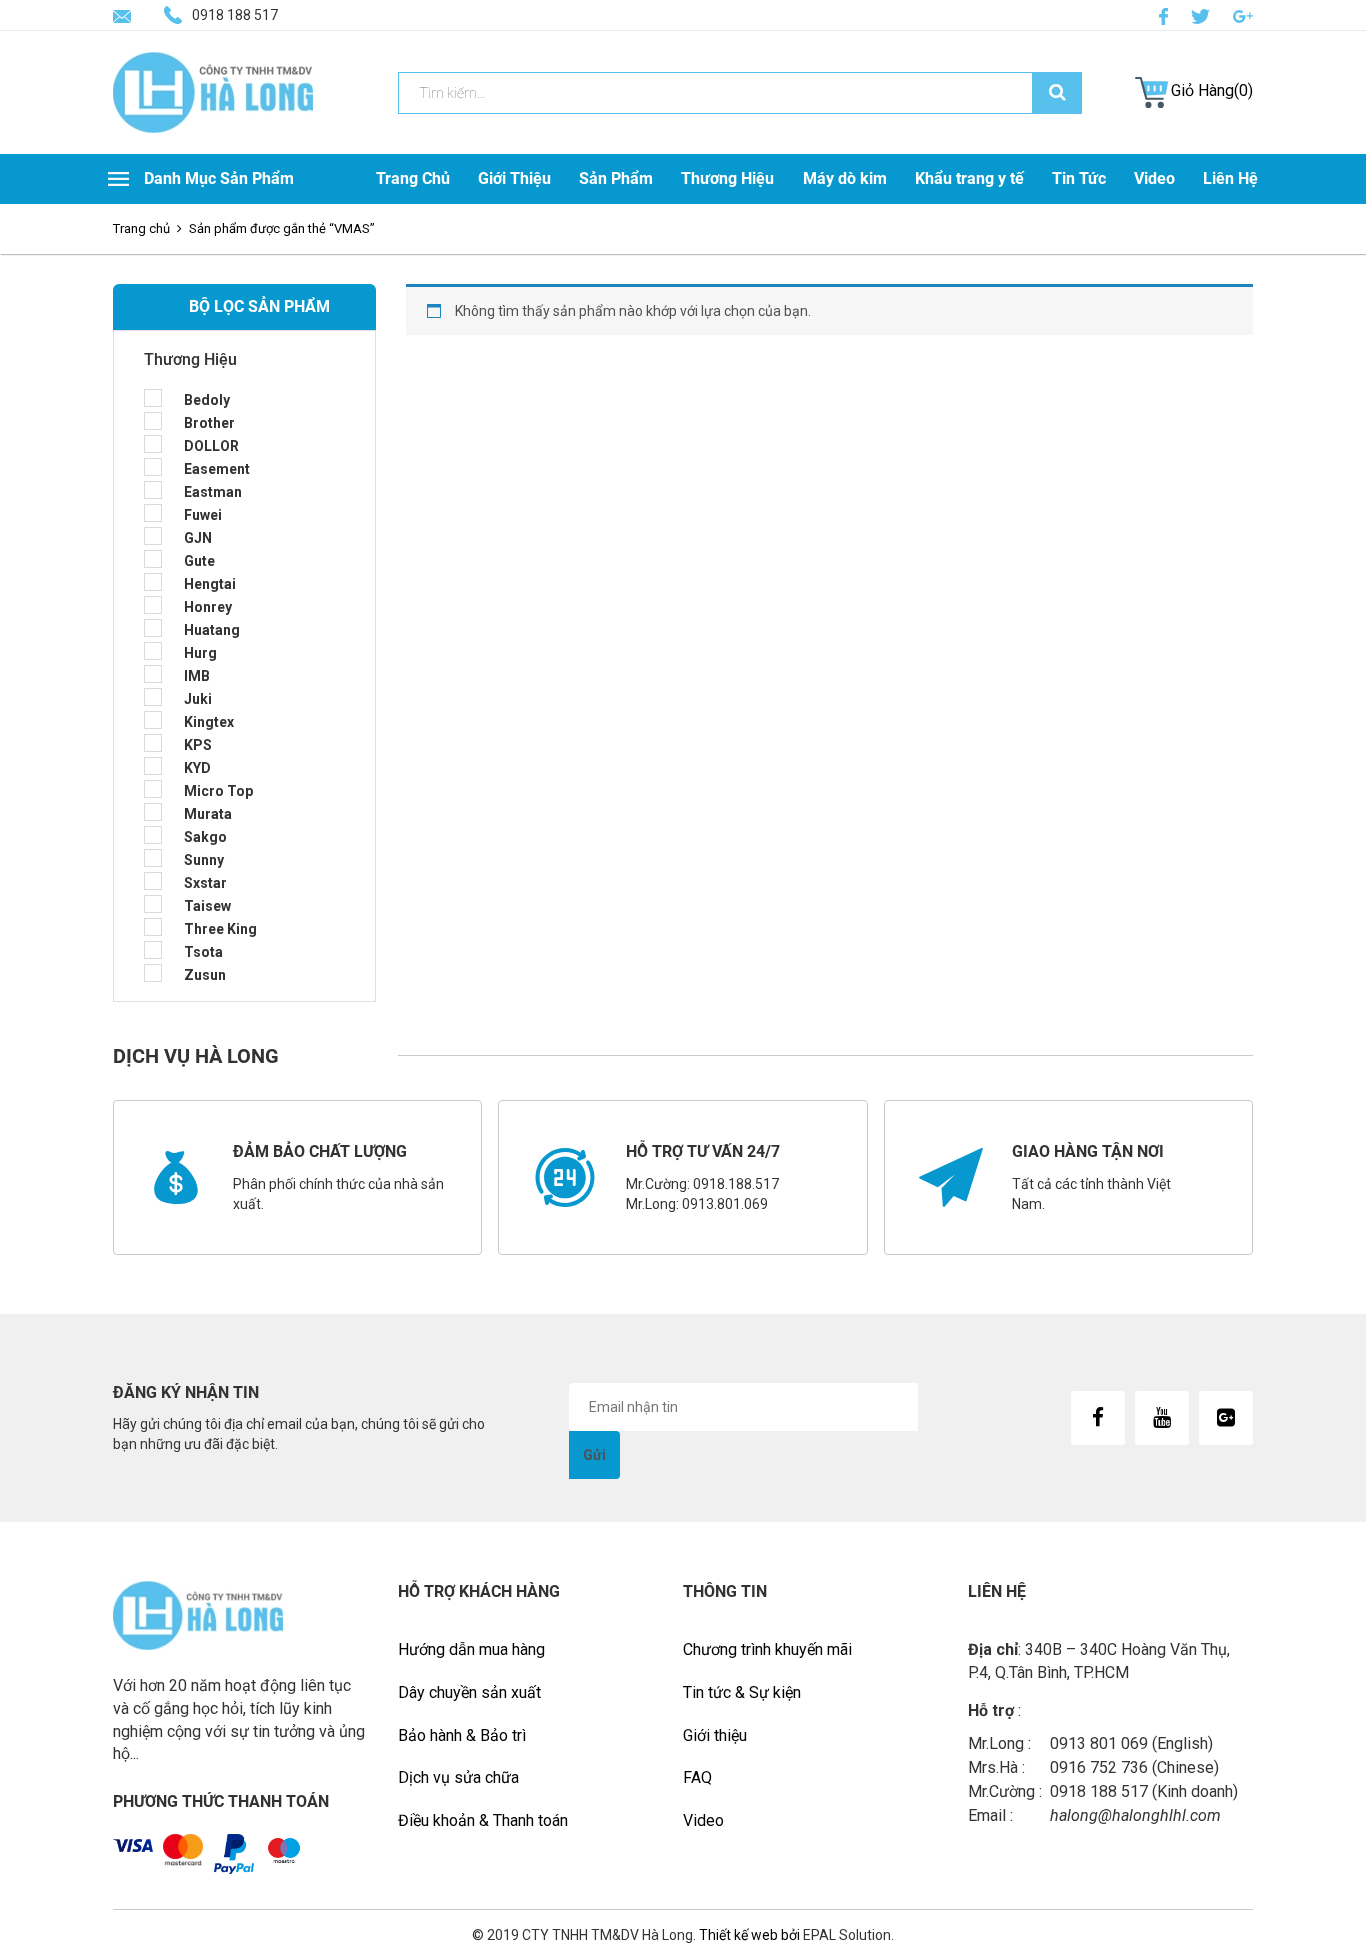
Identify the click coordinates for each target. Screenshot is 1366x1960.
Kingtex (209, 722)
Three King (220, 929)
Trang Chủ (413, 178)
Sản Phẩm (616, 178)
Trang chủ (141, 228)
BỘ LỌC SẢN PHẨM (259, 306)
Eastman (213, 492)
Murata (208, 814)
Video (1154, 178)
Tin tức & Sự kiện (742, 1692)
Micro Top (218, 791)
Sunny (204, 860)
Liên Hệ (1230, 178)
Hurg (200, 653)
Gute (199, 561)
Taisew (207, 906)
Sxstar (205, 883)
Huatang (212, 630)
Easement (217, 469)
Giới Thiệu (514, 178)
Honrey (208, 607)
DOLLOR (211, 446)
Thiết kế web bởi (748, 1935)
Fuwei (203, 515)
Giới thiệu (715, 1735)
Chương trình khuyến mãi (767, 1649)
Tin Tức (1079, 178)
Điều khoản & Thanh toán (483, 1820)
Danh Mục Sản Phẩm (219, 178)
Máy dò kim (845, 178)
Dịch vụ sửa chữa (458, 1777)
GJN (198, 538)
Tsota (203, 952)
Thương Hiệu (727, 178)
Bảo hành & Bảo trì (462, 1735)
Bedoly (207, 400)
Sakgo (205, 837)
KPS (198, 745)
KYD (197, 768)
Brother (209, 423)
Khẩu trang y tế (969, 178)
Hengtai (210, 584)
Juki (198, 699)
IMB (197, 676)
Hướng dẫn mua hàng (471, 1649)
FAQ (697, 1777)
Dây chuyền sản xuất (469, 1692)
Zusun (205, 975)
